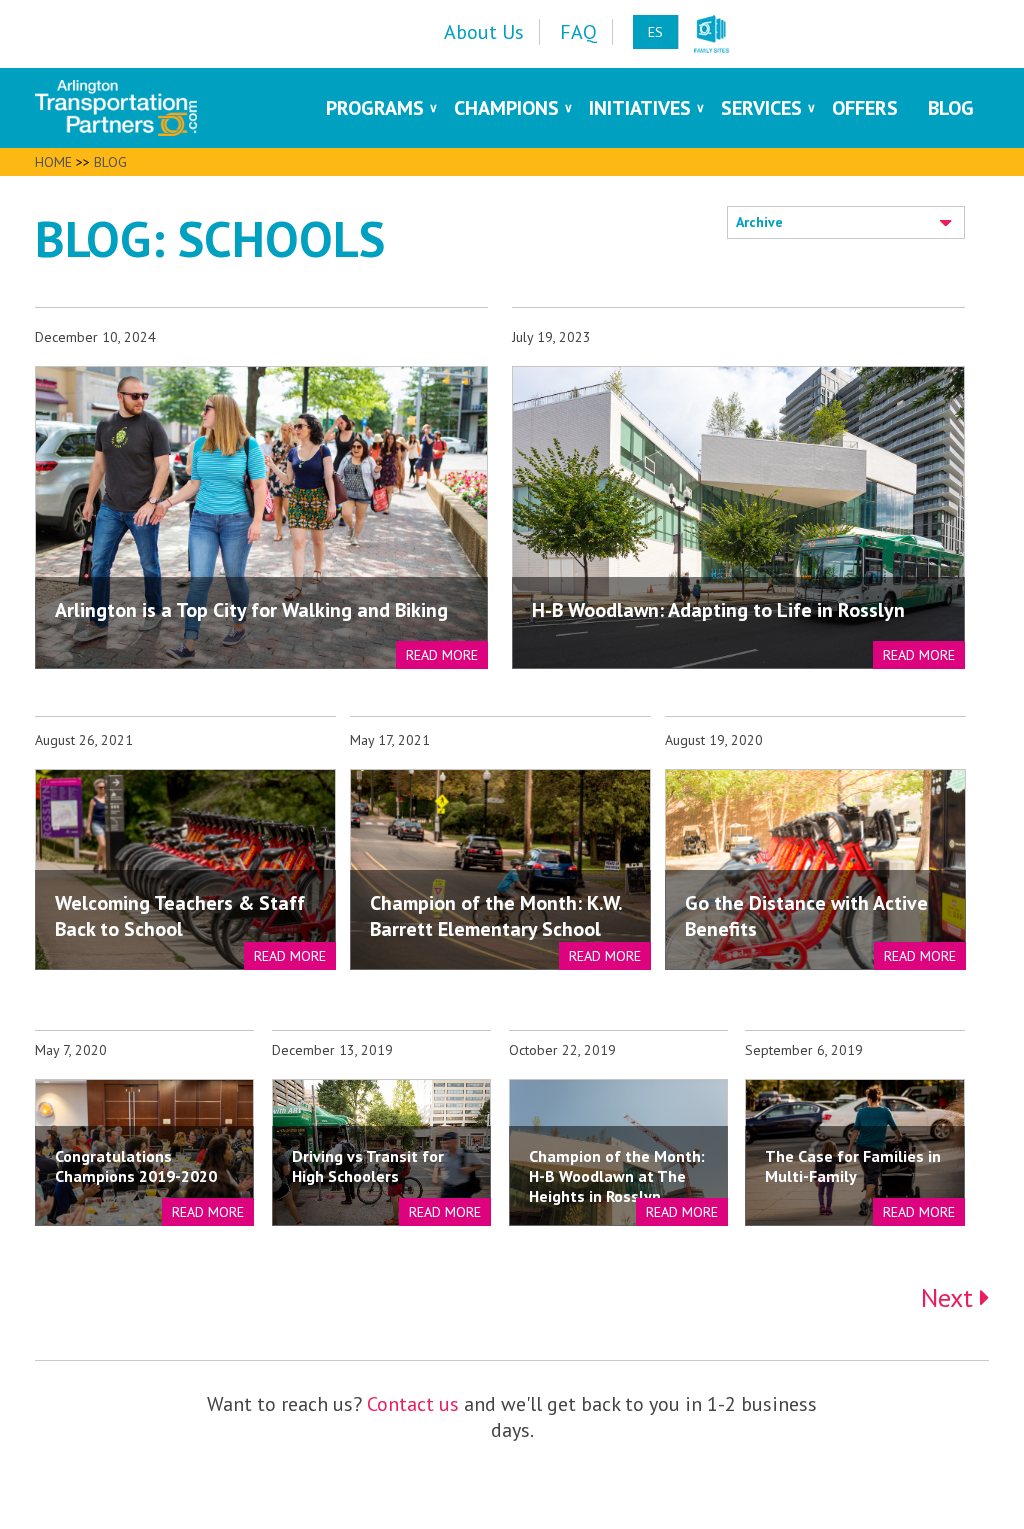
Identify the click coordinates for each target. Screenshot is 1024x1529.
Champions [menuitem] (506, 108)
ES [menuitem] (655, 32)
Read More (442, 655)
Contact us (413, 1404)
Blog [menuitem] (951, 108)
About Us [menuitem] (484, 32)
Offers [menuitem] (865, 108)
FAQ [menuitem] (578, 32)
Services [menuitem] (761, 108)
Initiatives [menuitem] (640, 108)
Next (950, 1297)
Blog (110, 162)
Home (53, 162)
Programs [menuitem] (375, 108)
